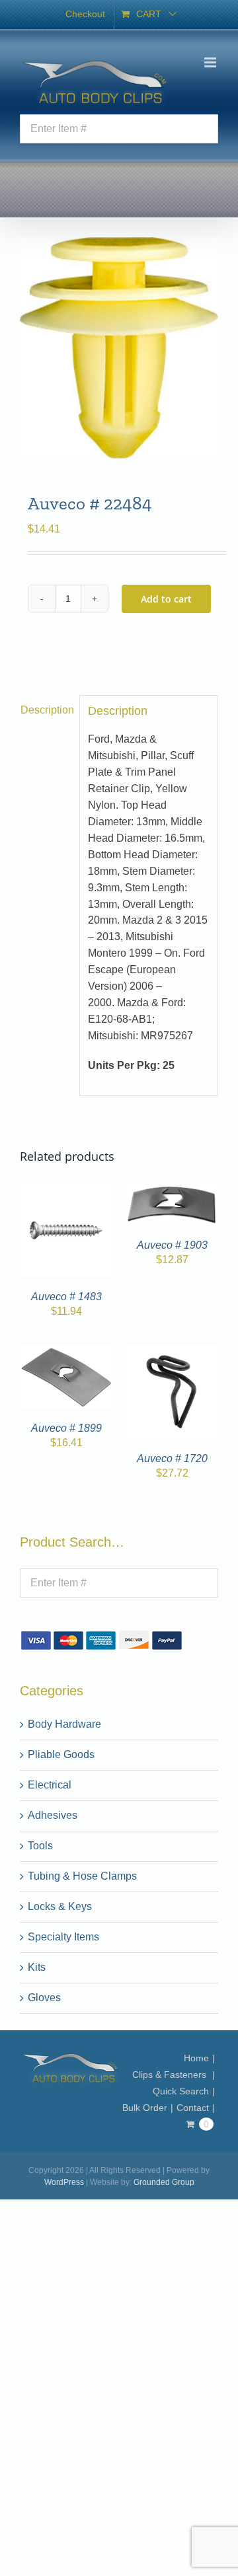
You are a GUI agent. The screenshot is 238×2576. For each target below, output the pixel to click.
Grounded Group (164, 2182)
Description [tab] (46, 710)
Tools (40, 1846)
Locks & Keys (60, 1906)
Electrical (50, 1785)
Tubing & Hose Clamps (82, 1876)
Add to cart (166, 599)
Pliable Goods (61, 1754)
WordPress (64, 2182)
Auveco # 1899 (66, 1428)
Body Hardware (64, 1724)
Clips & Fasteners (171, 2075)
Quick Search (181, 2091)
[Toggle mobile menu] (211, 62)
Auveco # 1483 (66, 1297)
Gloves (44, 1998)
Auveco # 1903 (172, 1245)
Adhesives (53, 1815)
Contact (193, 2108)
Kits (37, 1967)
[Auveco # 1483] (66, 1192)
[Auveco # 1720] (172, 1353)
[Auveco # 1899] (66, 1353)
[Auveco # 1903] (172, 1192)
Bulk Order (145, 2108)
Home (196, 2058)
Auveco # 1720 (172, 1458)
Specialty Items (63, 1937)
